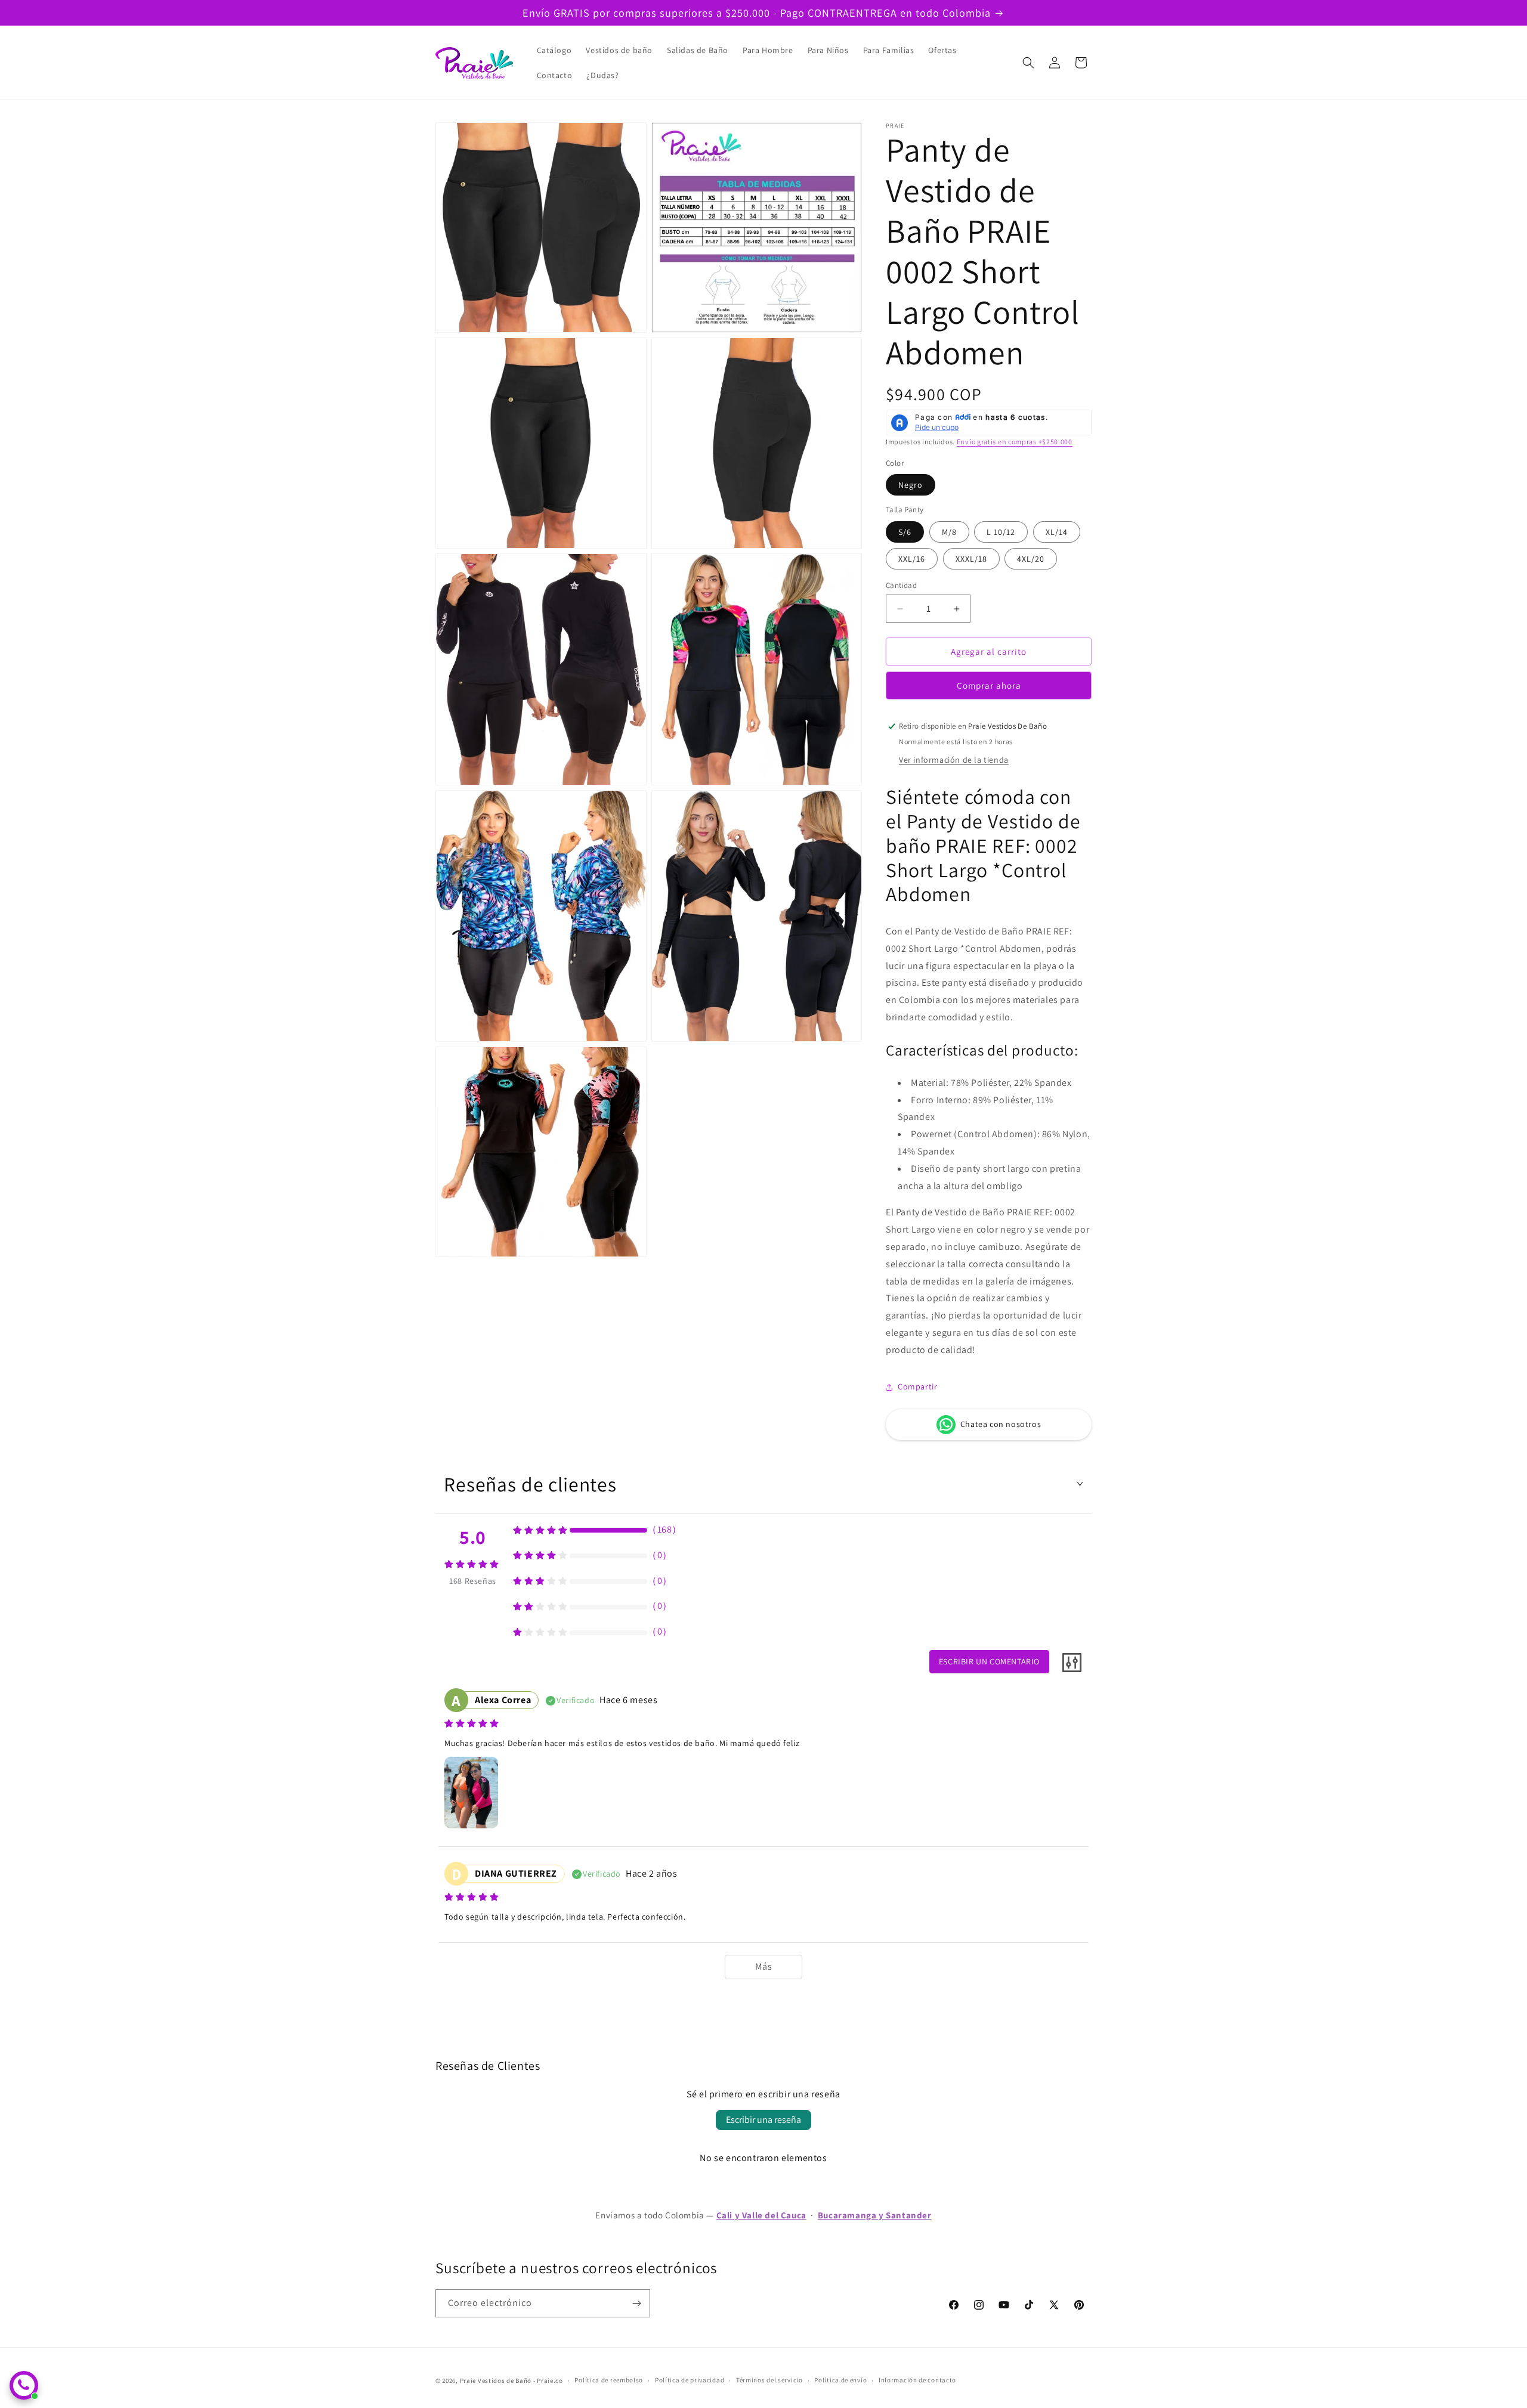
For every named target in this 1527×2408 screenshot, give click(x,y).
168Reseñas (473, 1581)
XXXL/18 (971, 559)
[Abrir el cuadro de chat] (24, 2385)
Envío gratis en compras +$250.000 (1015, 442)
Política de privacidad (690, 2380)
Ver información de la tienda (954, 760)
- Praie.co (548, 2381)
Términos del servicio (769, 2380)
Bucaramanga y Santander (875, 2215)
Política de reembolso (609, 2380)
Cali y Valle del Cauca (761, 2215)
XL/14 (1057, 532)
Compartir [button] (917, 1386)
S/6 (905, 532)
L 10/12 (1001, 532)
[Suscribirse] (636, 2303)
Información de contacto (917, 2380)
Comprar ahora (989, 685)
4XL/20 (1031, 559)
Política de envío (840, 2380)
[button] (1028, 63)
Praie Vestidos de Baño (496, 2381)
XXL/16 (912, 559)
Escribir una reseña (763, 2120)
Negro (911, 485)
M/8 (949, 532)
